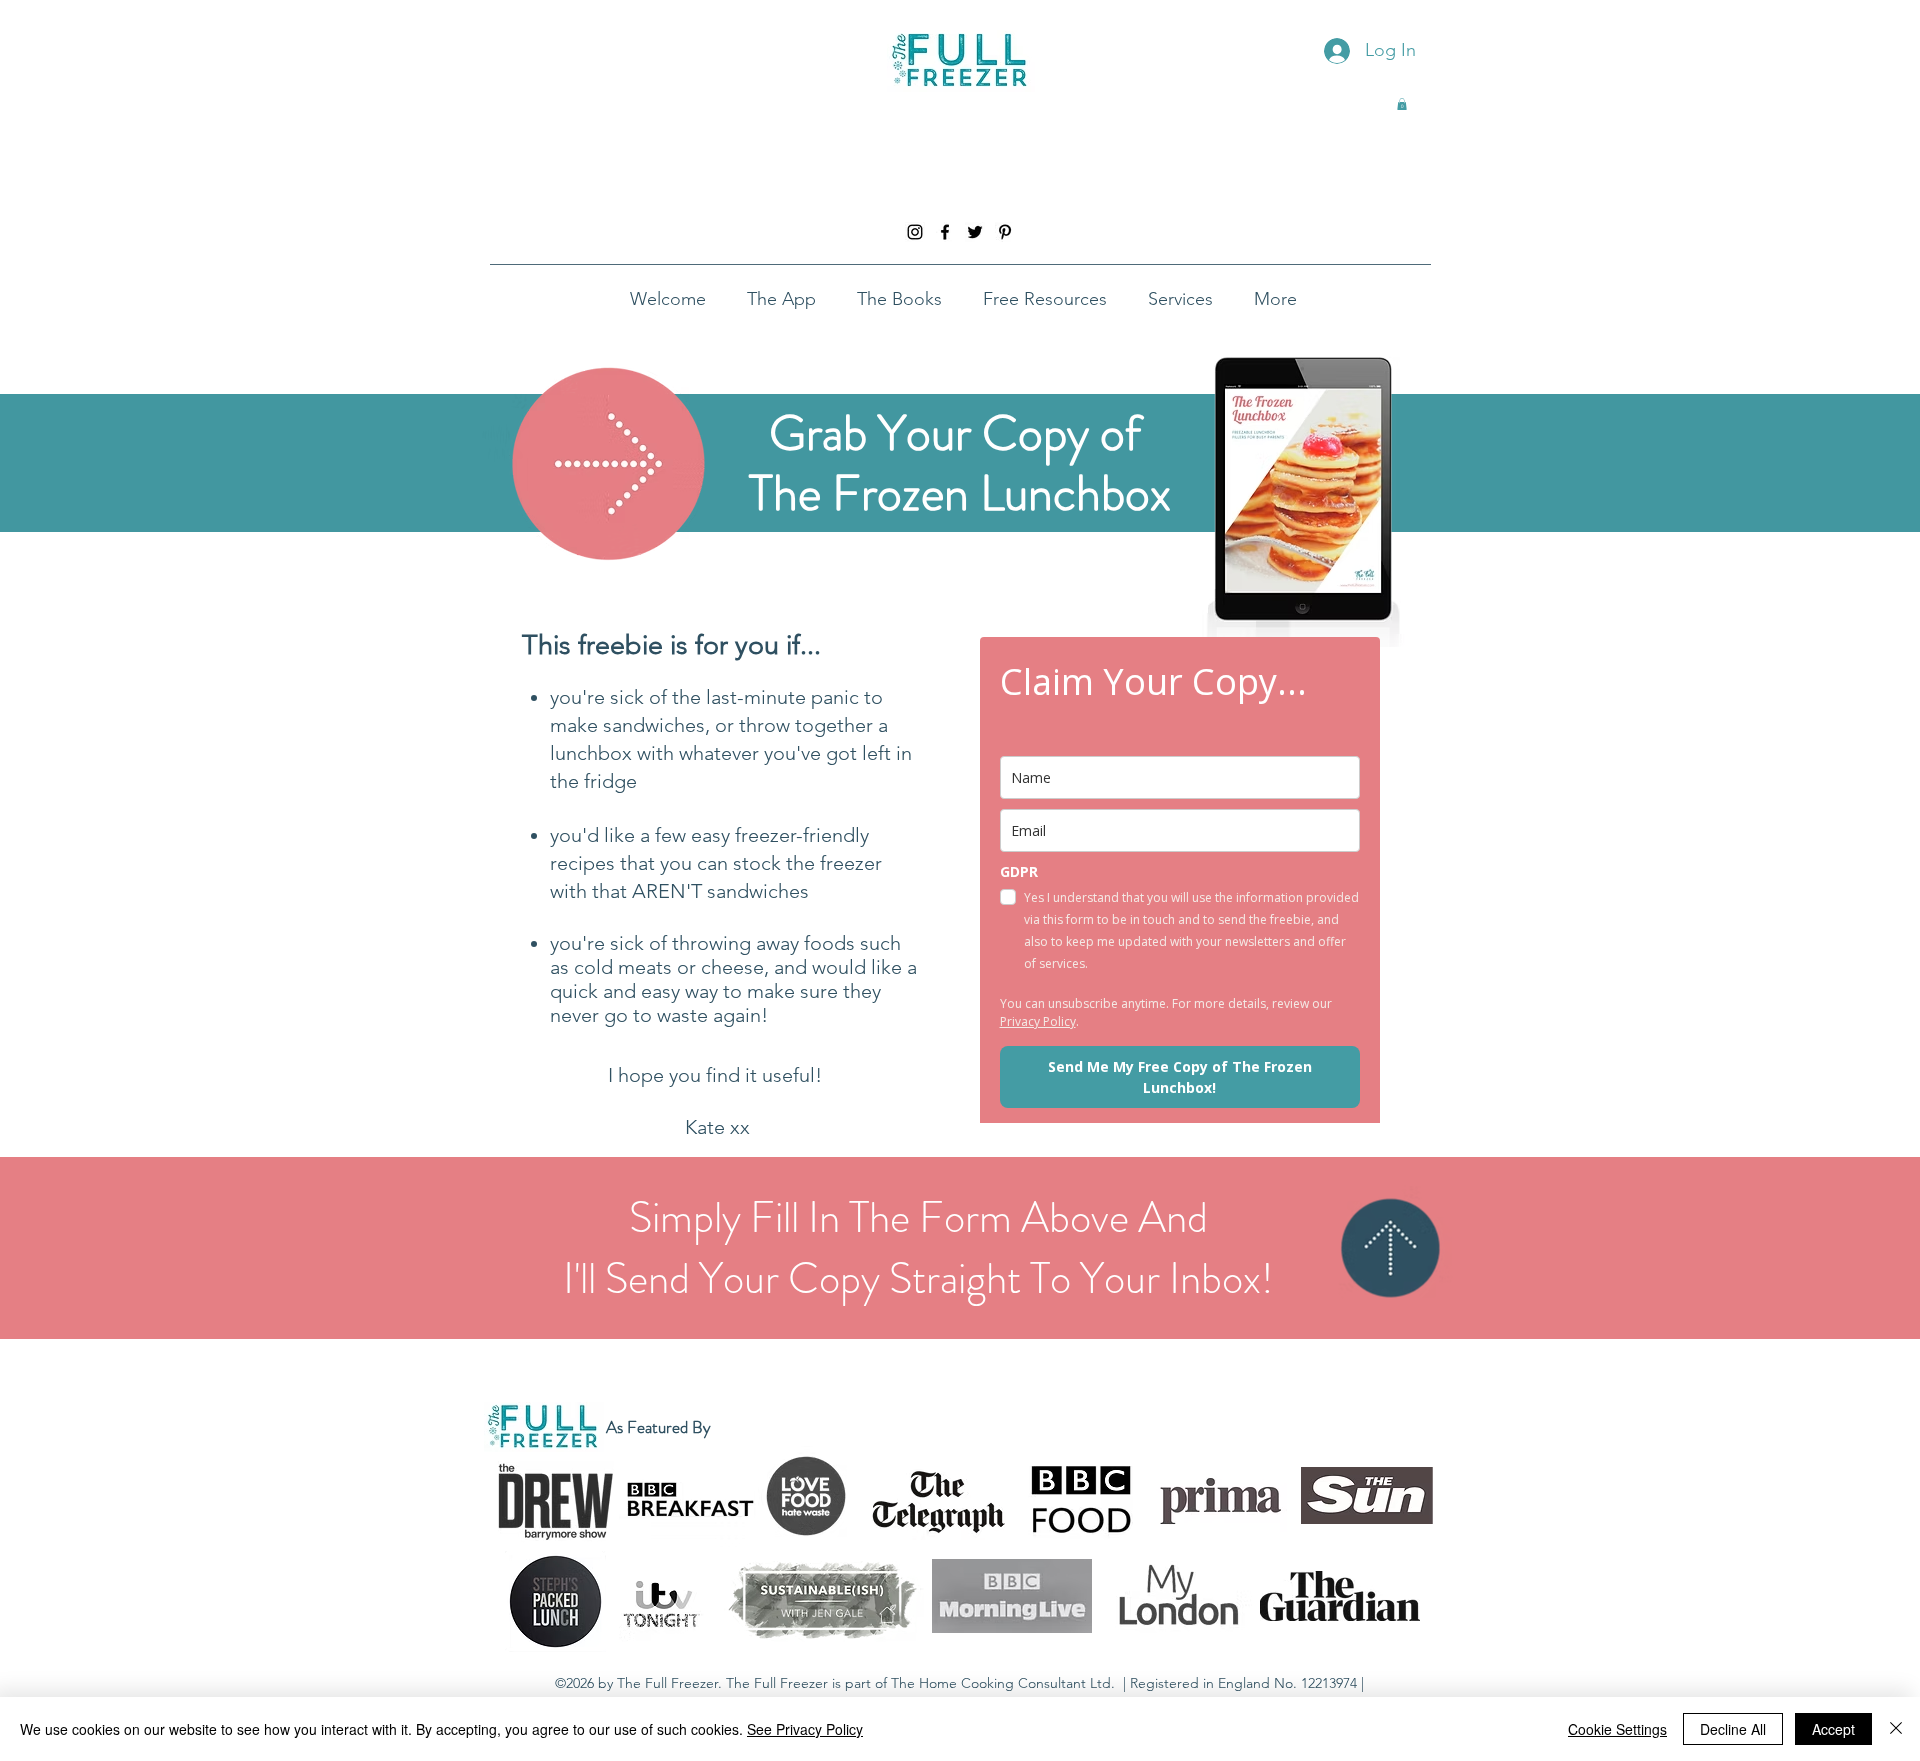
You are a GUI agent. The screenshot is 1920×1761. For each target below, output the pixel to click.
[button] (1402, 104)
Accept (1833, 1729)
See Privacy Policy (805, 1729)
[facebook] (945, 232)
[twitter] (975, 232)
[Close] (1896, 1729)
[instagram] (915, 232)
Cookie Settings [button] (1617, 1729)
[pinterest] (1005, 232)
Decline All (1733, 1729)
